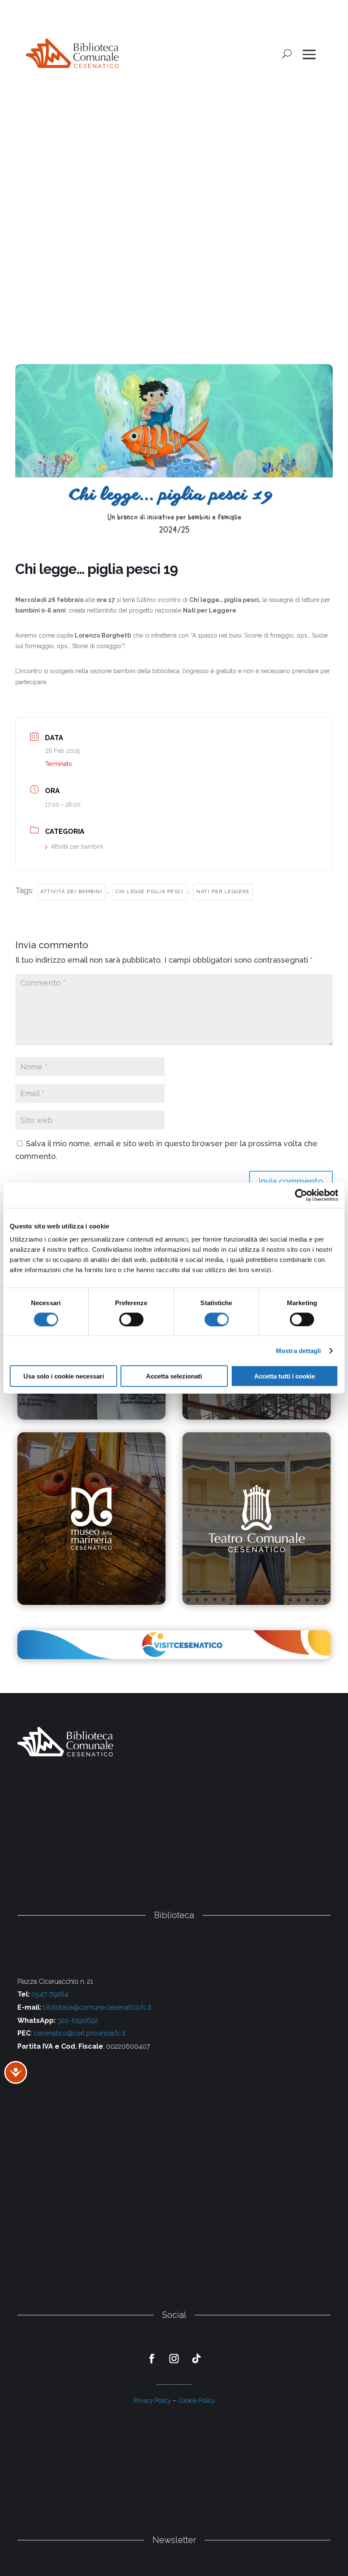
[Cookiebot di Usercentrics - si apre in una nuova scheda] (301, 1195)
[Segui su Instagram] (174, 2359)
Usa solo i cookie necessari (64, 1376)
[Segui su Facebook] (152, 2359)
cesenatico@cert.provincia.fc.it (80, 2033)
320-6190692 (78, 2020)
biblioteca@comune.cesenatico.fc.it (97, 2007)
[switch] (131, 1319)
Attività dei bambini (71, 892)
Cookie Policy (196, 2400)
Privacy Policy (152, 2400)
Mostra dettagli (299, 1350)
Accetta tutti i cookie (285, 1376)
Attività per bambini (77, 847)
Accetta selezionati (174, 1376)
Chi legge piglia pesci (149, 892)
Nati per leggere (223, 892)
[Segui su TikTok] (196, 2359)
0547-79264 (50, 1994)
